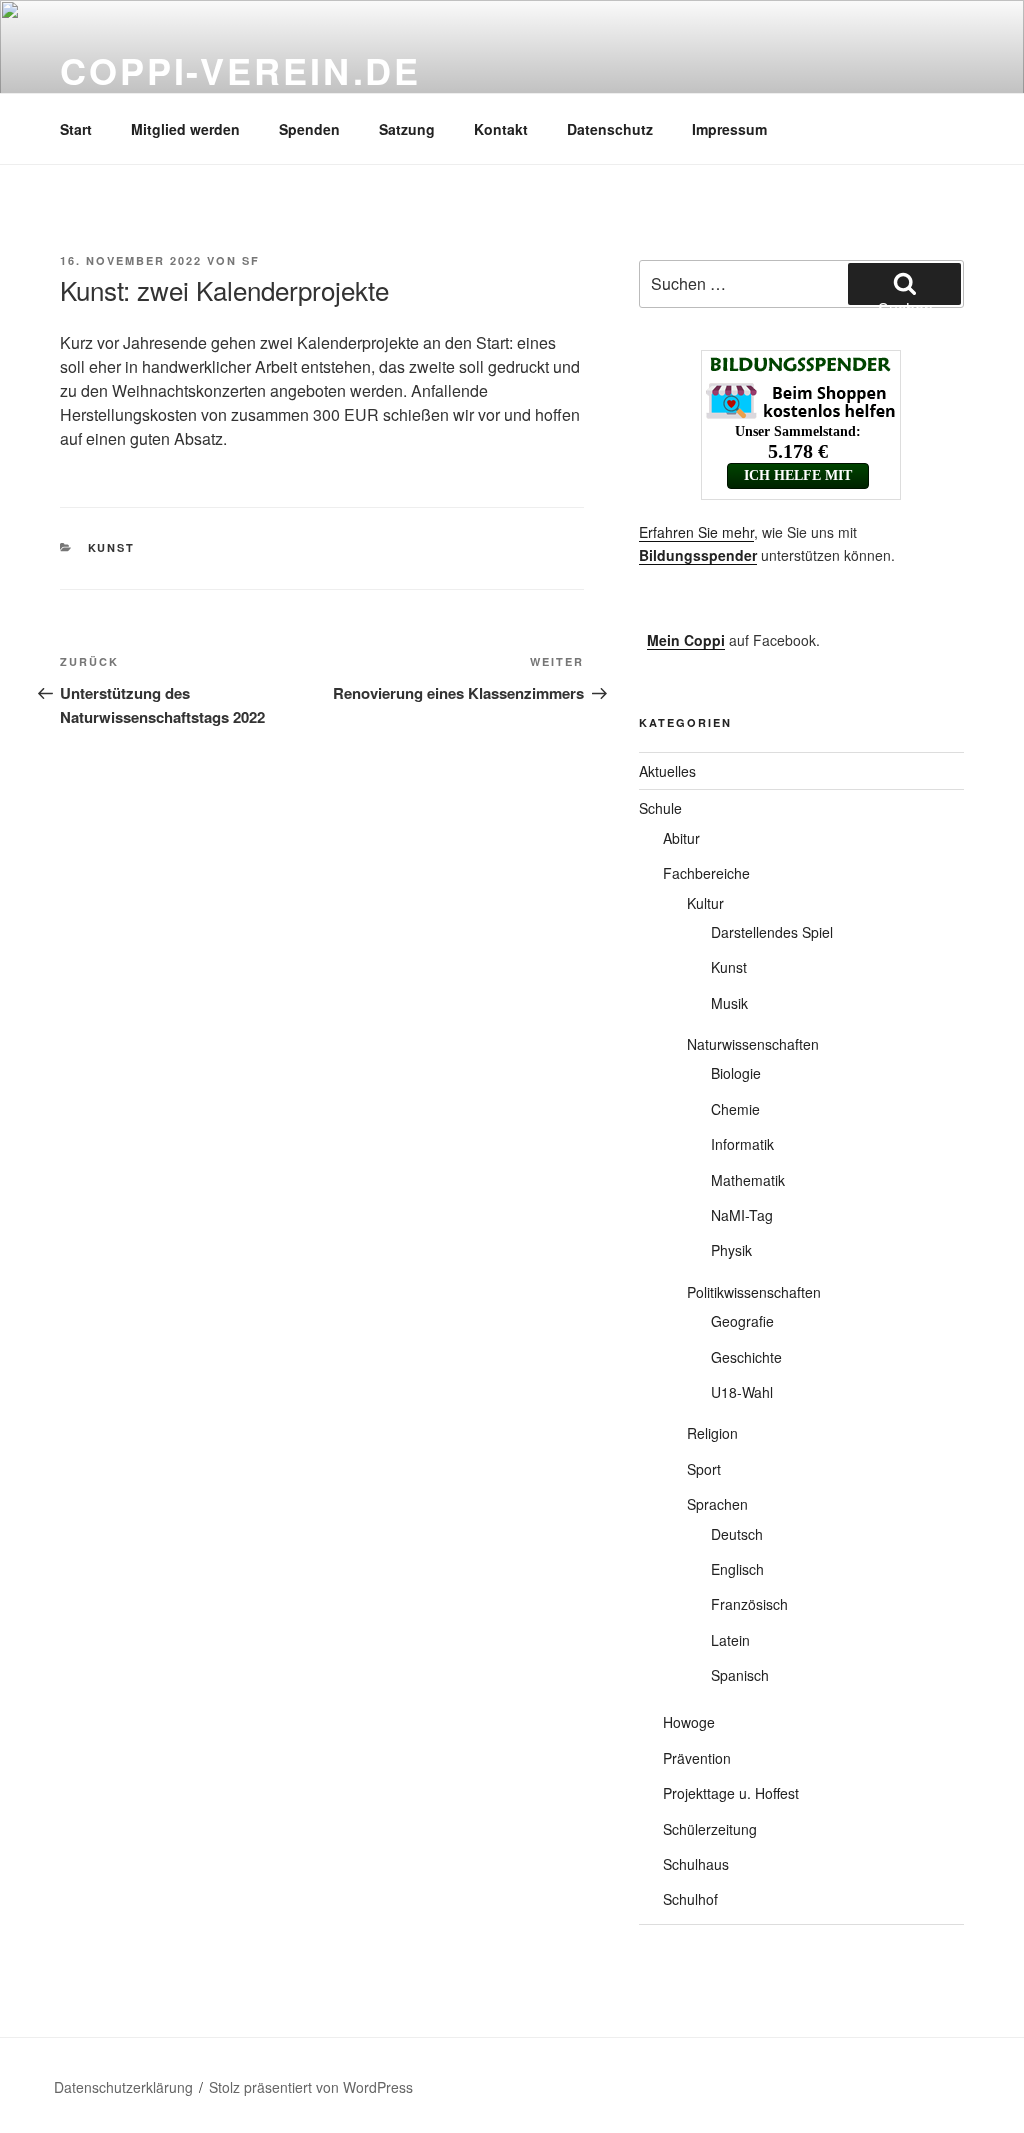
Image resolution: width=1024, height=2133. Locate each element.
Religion (712, 1433)
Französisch (749, 1604)
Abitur (681, 838)
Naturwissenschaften (753, 1044)
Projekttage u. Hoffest (731, 1793)
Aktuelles (667, 771)
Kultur (705, 903)
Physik (731, 1250)
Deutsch (737, 1534)
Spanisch (740, 1675)
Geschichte (746, 1357)
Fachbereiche (706, 873)
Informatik (742, 1144)
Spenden (309, 129)
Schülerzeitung (710, 1829)
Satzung (407, 129)
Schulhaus (696, 1864)
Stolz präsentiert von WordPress (311, 2087)
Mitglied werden (185, 129)
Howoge (689, 1722)
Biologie (736, 1073)
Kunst (112, 547)
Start (76, 129)
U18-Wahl (742, 1392)
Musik (729, 1003)
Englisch (737, 1569)
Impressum (729, 129)
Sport (704, 1469)
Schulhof (690, 1899)
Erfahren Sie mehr (696, 532)
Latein (730, 1640)
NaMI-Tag (742, 1215)
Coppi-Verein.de (240, 70)
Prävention (697, 1758)
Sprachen (717, 1504)
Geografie (742, 1321)
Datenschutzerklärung (123, 2087)
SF (251, 260)
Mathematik (748, 1180)
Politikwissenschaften (754, 1292)
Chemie (735, 1109)
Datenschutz (610, 129)
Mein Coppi (686, 640)
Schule (660, 808)
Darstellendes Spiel (772, 932)
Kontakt (501, 129)
